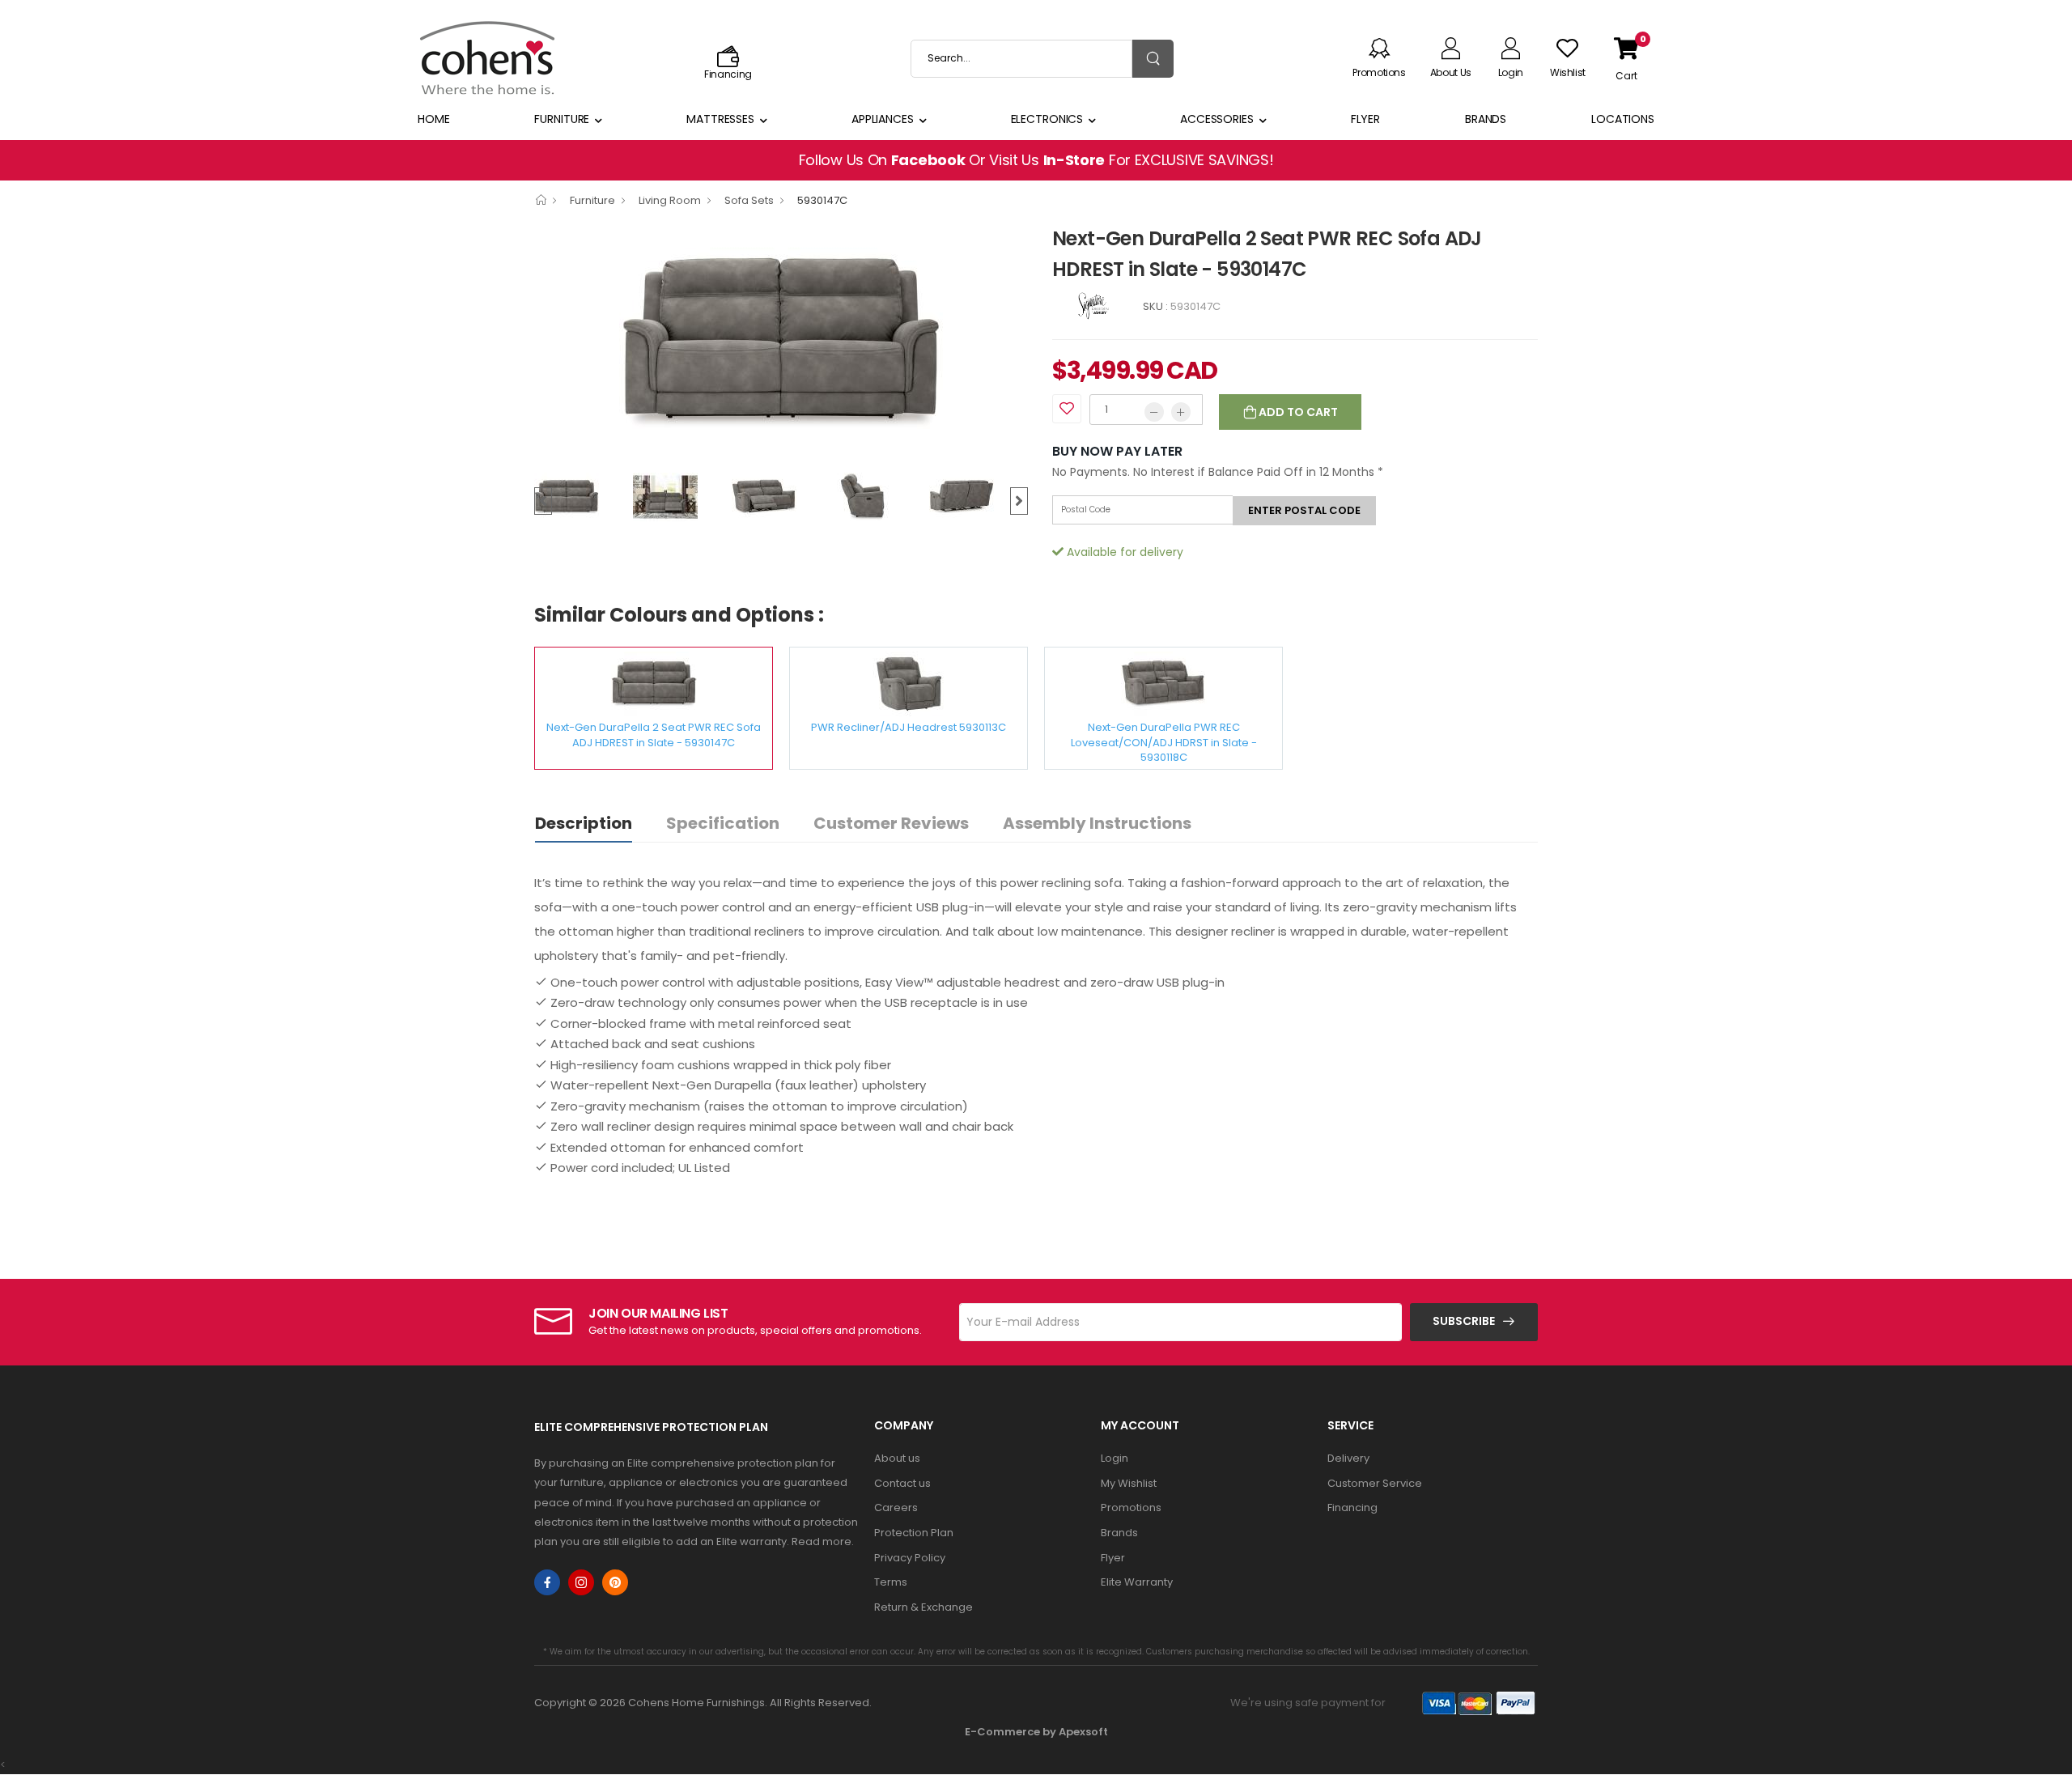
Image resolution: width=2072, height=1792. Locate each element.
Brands (1486, 119)
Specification (723, 823)
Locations (1623, 119)
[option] (781, 343)
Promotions (1131, 1507)
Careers (896, 1507)
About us (897, 1458)
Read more (822, 1541)
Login (1115, 1458)
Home (434, 119)
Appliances (883, 119)
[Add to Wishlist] (1067, 409)
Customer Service (1375, 1483)
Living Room (670, 200)
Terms (891, 1582)
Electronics (1047, 119)
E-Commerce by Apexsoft (1036, 1732)
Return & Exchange (923, 1607)
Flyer (1365, 119)
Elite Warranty (1137, 1582)
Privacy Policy (910, 1558)
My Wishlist (1129, 1483)
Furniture (562, 119)
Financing (1352, 1507)
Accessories (1217, 119)
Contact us (902, 1483)
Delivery (1348, 1458)
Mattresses (720, 119)
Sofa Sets (749, 200)
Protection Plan (914, 1533)
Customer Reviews (891, 823)
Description (584, 823)
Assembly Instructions (1097, 823)
